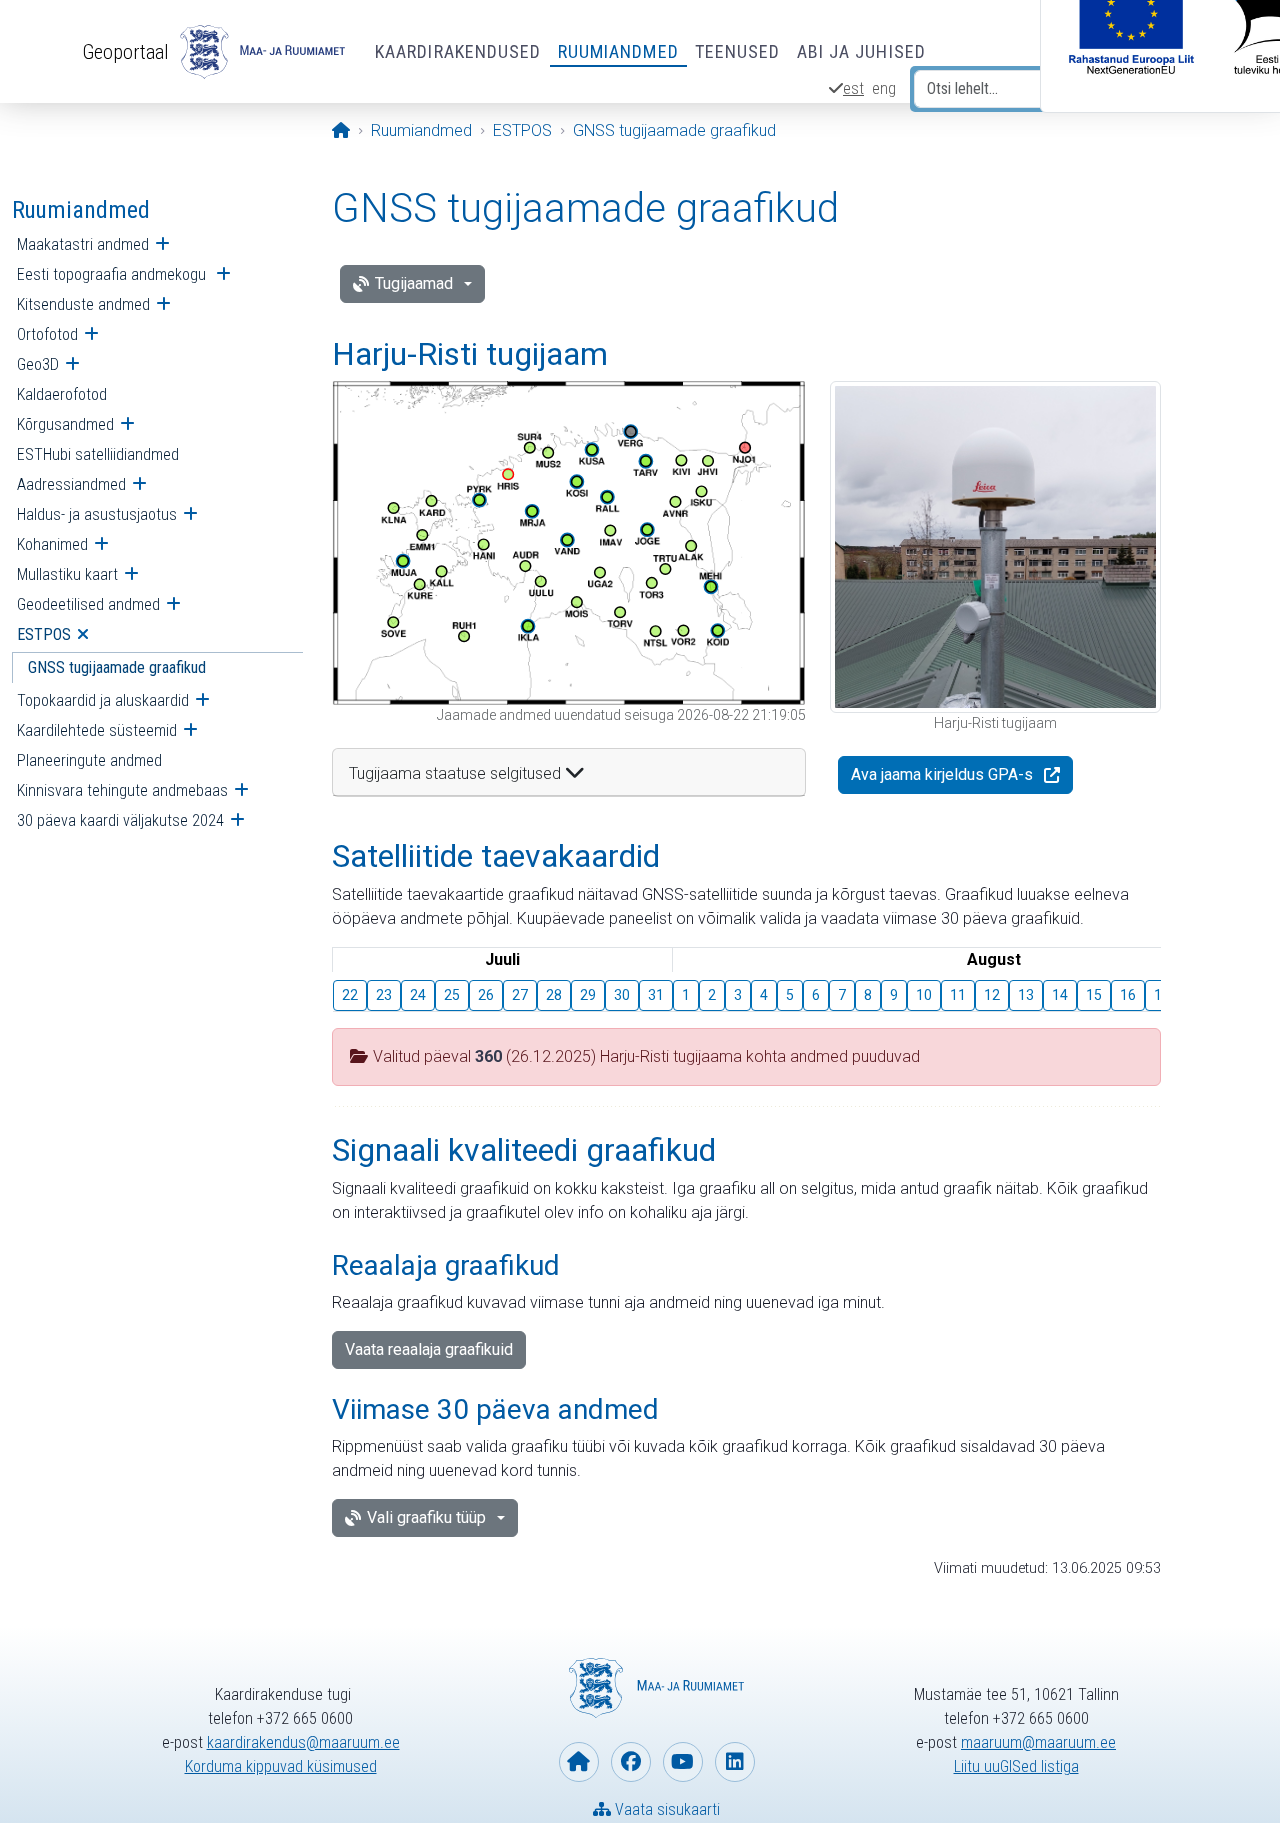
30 (622, 995)
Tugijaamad (414, 283)
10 (924, 995)
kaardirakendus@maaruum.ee (303, 1742)
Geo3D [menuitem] (38, 364)
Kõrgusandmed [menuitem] (65, 424)
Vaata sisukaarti (665, 1809)
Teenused (738, 51)
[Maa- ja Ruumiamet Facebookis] (631, 1762)
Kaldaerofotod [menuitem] (62, 394)
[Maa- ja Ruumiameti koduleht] (579, 1762)
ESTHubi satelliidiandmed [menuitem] (98, 454)
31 (656, 995)
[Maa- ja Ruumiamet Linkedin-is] (735, 1762)
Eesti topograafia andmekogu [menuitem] (113, 274)
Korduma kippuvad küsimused (281, 1766)
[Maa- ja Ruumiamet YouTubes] (683, 1762)
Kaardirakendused (458, 51)
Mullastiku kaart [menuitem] (67, 574)
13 (1026, 995)
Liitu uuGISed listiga (1016, 1766)
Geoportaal (125, 52)
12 (992, 995)
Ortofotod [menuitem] (47, 334)
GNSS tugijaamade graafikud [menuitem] (117, 667)
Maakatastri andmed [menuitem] (83, 244)
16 (1128, 995)
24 (418, 995)
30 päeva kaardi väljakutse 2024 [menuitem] (120, 820)
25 (452, 995)
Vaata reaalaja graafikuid (429, 1349)
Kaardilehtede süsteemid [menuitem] (97, 730)
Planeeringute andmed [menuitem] (89, 760)
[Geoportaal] (260, 52)
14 (1060, 995)
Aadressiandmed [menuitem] (71, 484)
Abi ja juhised (861, 51)
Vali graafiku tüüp (426, 1517)
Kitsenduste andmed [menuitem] (83, 304)
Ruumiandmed (618, 51)
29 (588, 995)
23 (384, 995)
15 (1094, 995)
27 (520, 995)
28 (554, 995)
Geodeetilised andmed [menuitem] (88, 604)
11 (958, 995)
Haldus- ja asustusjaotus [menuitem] (97, 514)
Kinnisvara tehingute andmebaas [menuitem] (122, 790)
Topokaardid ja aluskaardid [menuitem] (103, 700)
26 (486, 995)
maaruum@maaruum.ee (1038, 1742)
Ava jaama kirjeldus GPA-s (942, 774)
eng (884, 88)
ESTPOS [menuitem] (44, 634)
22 (350, 995)
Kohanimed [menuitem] (52, 544)
